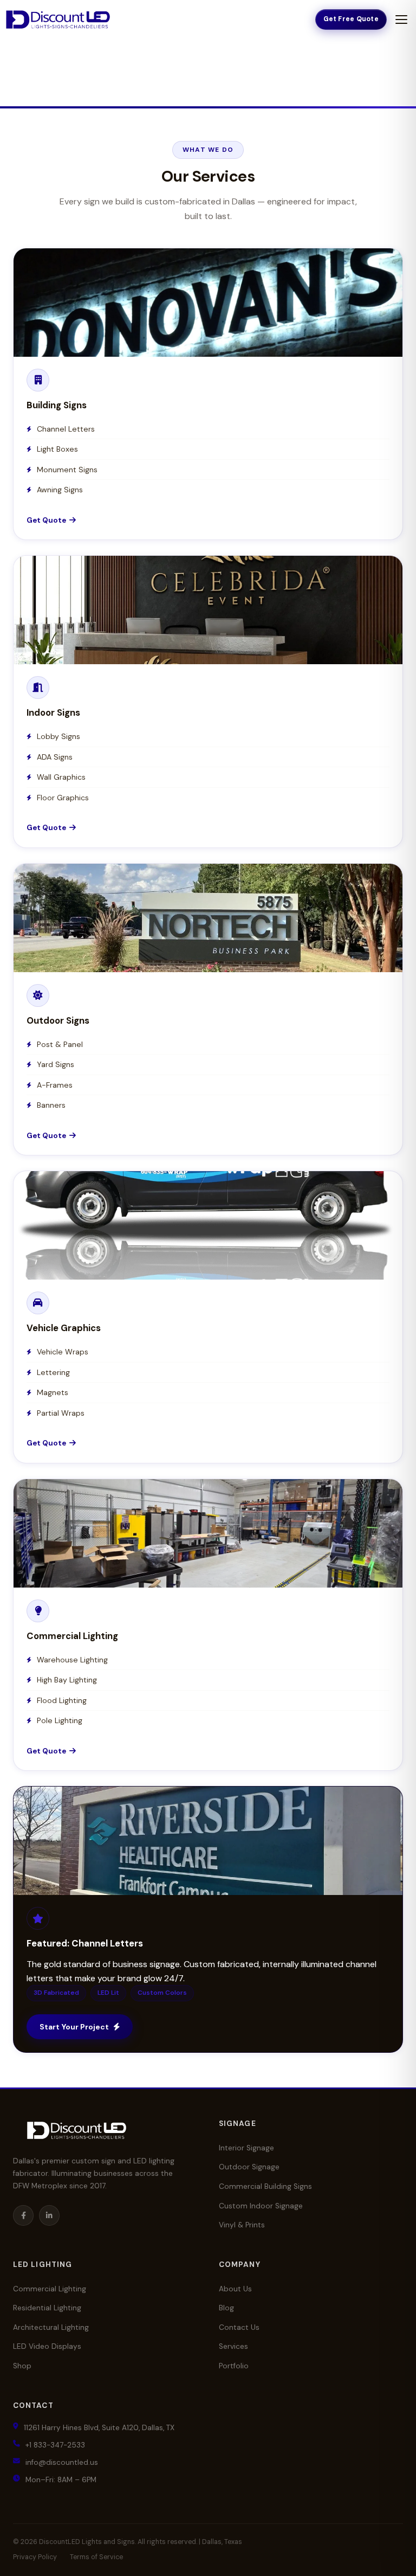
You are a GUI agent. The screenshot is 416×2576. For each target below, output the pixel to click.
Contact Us (239, 2327)
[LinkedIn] (49, 2215)
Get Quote (204, 336)
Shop (22, 2366)
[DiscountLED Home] (58, 20)
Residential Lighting (47, 2308)
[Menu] (401, 20)
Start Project (203, 1874)
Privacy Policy (35, 2557)
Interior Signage (246, 2148)
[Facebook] (23, 2215)
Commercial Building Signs (265, 2186)
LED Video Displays (47, 2346)
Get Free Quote (351, 19)
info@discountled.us (62, 2462)
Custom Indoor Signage (261, 2206)
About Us (235, 2289)
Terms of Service (96, 2557)
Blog (226, 2308)
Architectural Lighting (51, 2327)
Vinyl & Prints (242, 2225)
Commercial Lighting (50, 2289)
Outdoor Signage (249, 2167)
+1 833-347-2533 (55, 2445)
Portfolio (234, 2366)
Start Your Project (74, 2027)
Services (233, 2346)
